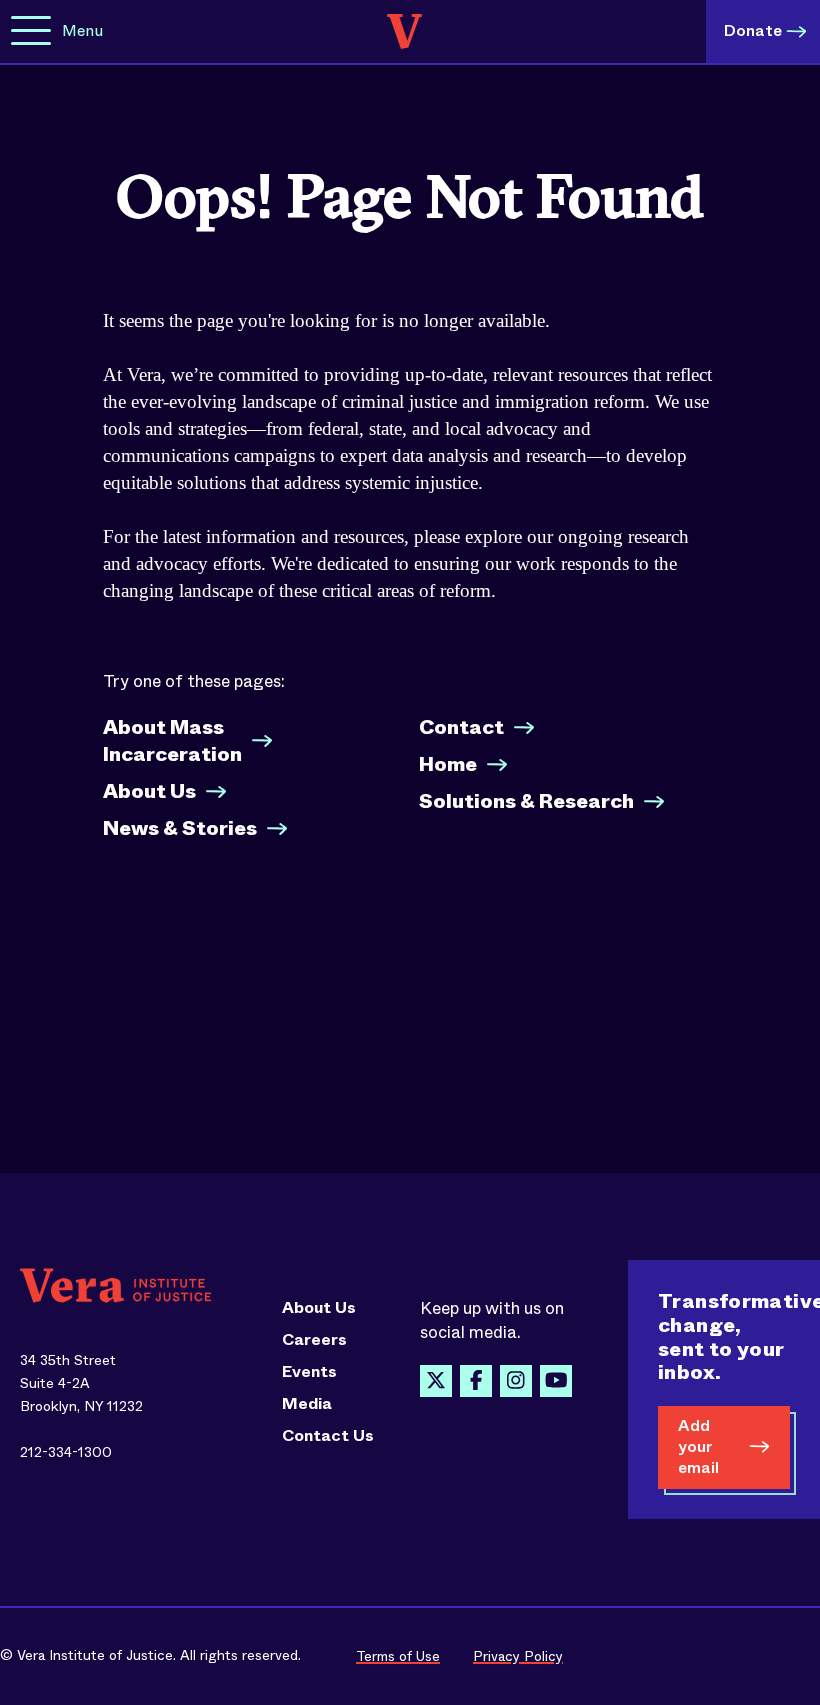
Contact (461, 727)
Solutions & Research (526, 801)
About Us (149, 791)
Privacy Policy (518, 1656)
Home (448, 764)
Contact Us (328, 1436)
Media (307, 1404)
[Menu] (31, 31)
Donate (753, 30)
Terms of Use (398, 1656)
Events (309, 1372)
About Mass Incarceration (172, 741)
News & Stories (180, 828)
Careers (314, 1340)
